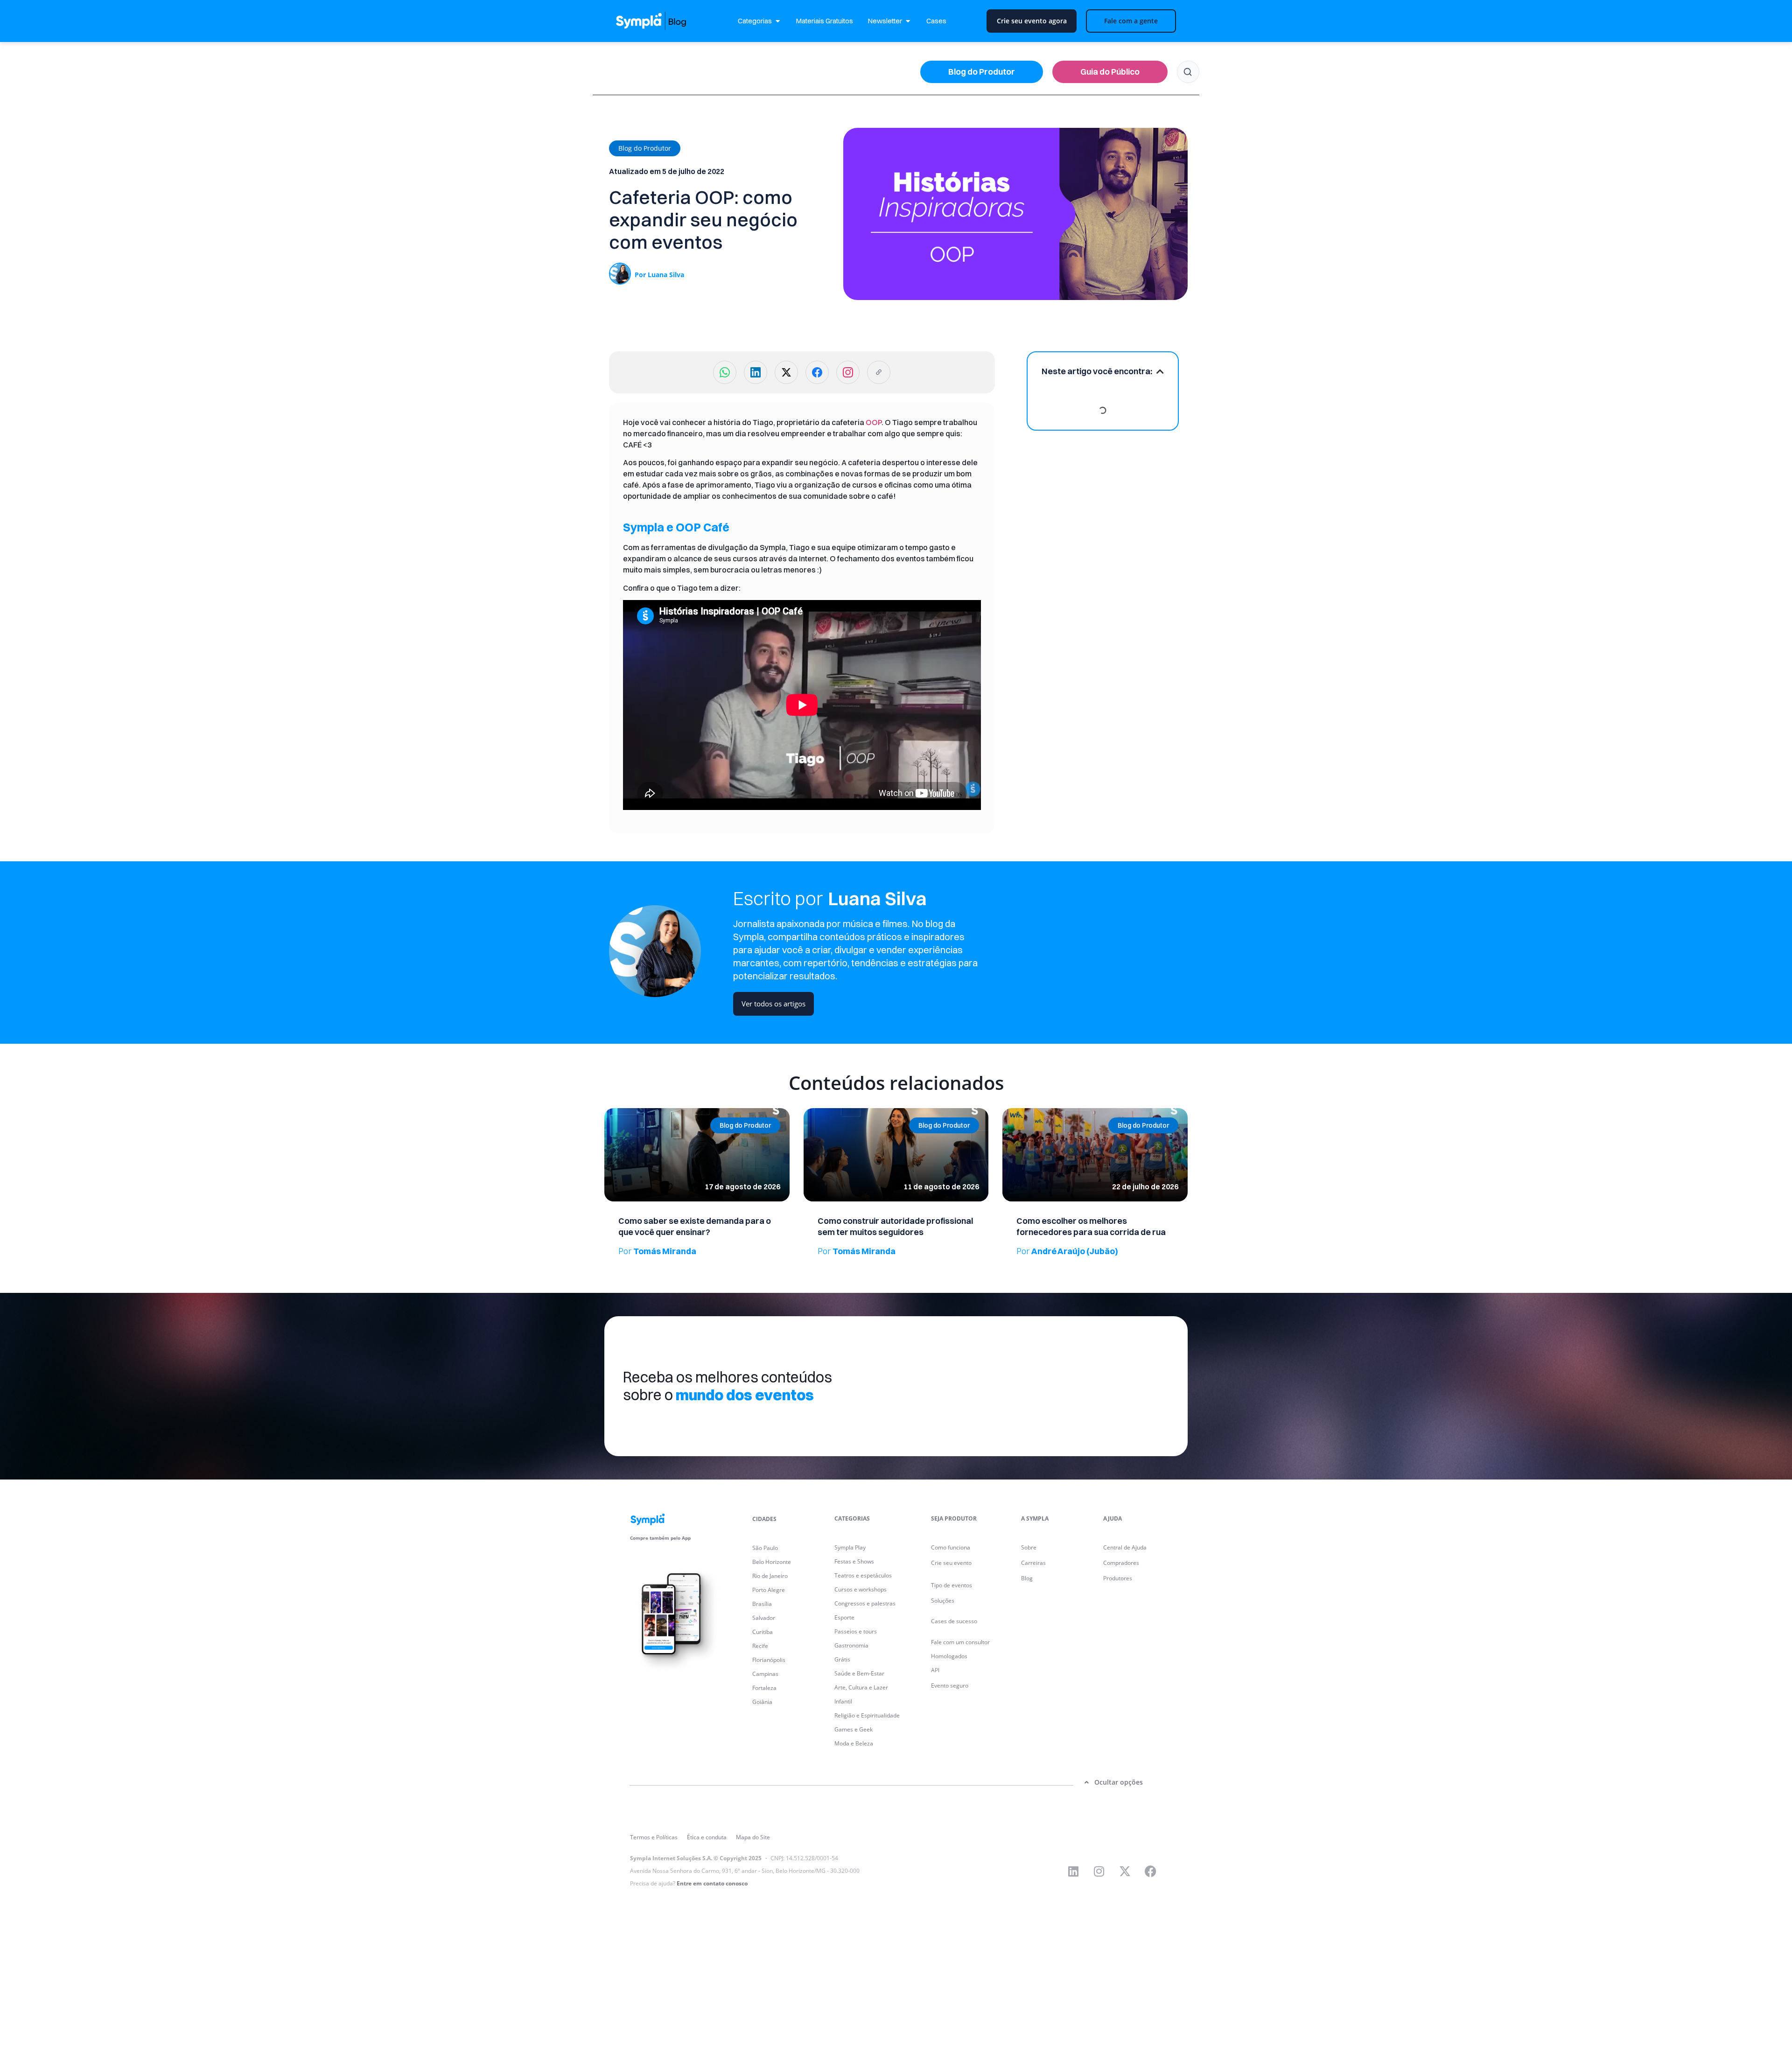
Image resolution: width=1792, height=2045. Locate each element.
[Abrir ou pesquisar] (1188, 72)
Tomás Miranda (657, 1251)
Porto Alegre (769, 1590)
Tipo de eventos (952, 1585)
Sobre (1029, 1547)
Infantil (843, 1701)
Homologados (949, 1656)
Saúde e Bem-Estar (859, 1673)
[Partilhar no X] (786, 372)
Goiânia (762, 1702)
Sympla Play (850, 1547)
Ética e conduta (707, 1837)
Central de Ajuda (1125, 1547)
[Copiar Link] (879, 372)
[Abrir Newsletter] (908, 21)
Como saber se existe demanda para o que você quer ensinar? (695, 1226)
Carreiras (1033, 1563)
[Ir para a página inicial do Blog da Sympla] (660, 21)
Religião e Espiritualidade (867, 1715)
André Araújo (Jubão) (1067, 1251)
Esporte (844, 1617)
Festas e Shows (854, 1561)
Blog (1027, 1578)
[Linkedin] (1073, 1871)
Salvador (764, 1618)
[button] (645, 148)
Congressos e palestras (865, 1603)
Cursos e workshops (861, 1589)
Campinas (765, 1674)
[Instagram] (1099, 1871)
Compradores (1121, 1563)
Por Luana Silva (659, 275)
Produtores (1118, 1578)
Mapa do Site (753, 1837)
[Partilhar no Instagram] (848, 372)
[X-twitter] (1125, 1871)
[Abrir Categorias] (778, 21)
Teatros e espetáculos (863, 1575)
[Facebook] (1150, 1871)
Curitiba (763, 1632)
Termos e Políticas (654, 1837)
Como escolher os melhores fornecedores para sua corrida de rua (1091, 1226)
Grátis (842, 1659)
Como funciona (951, 1547)
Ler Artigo (618, 1111)
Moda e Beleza (854, 1743)
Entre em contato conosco (712, 1883)
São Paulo (765, 1548)
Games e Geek (854, 1729)
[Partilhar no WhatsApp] (725, 372)
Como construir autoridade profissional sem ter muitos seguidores (895, 1226)
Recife (760, 1646)
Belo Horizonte (772, 1562)
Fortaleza (764, 1688)
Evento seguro (950, 1686)
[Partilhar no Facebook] (817, 372)
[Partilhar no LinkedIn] (756, 372)
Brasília (762, 1604)
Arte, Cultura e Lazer (861, 1687)
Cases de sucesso (954, 1621)
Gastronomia (851, 1645)
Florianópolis (769, 1660)
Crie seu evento (951, 1563)
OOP (874, 422)
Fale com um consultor (960, 1642)
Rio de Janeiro (770, 1576)
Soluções (943, 1601)
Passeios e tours (856, 1631)
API (935, 1670)
